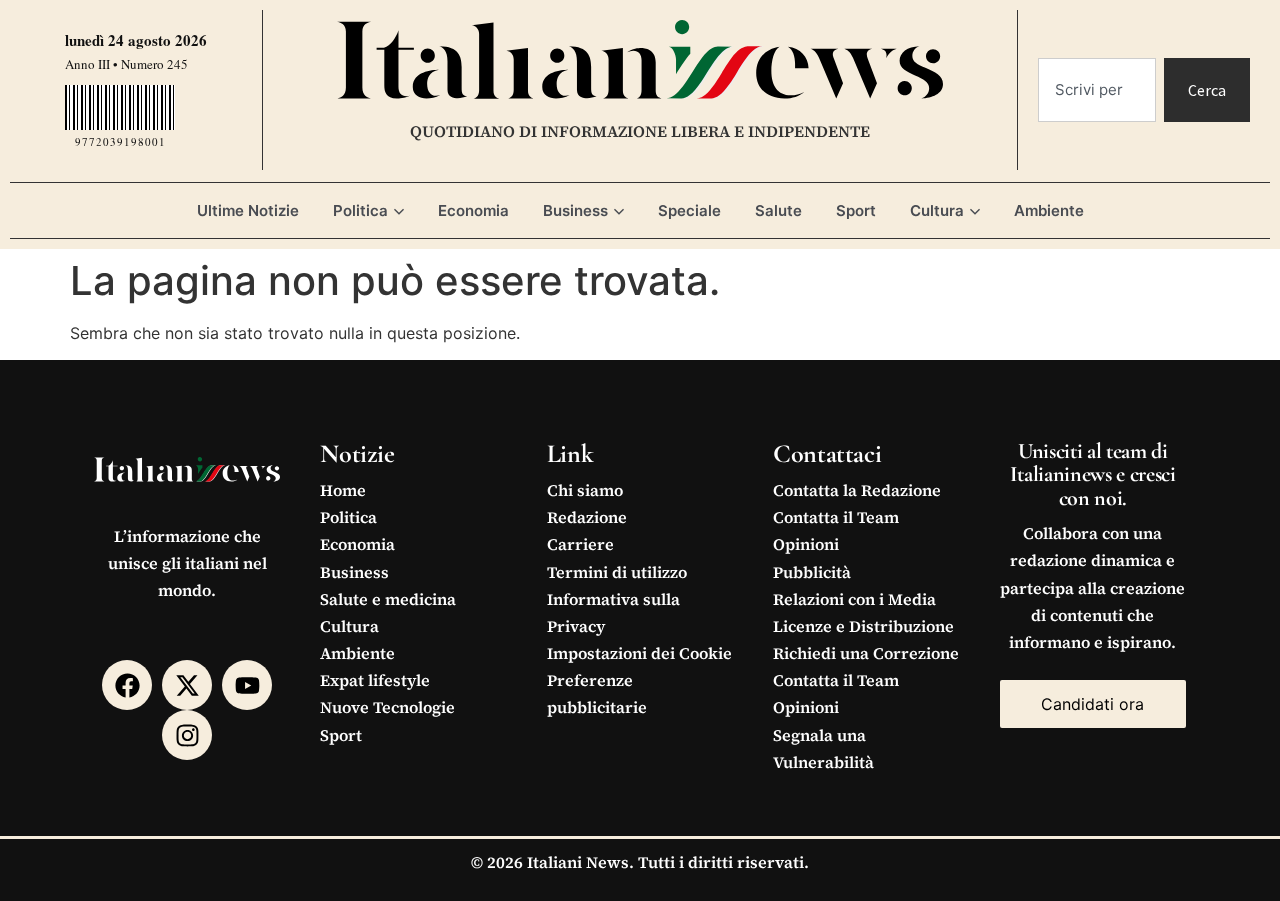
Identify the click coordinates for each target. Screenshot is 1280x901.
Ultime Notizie (248, 210)
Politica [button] (360, 210)
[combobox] (1097, 90)
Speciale (689, 210)
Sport (856, 210)
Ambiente (1049, 210)
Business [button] (575, 210)
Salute (778, 210)
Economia (473, 210)
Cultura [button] (937, 210)
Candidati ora (1092, 704)
